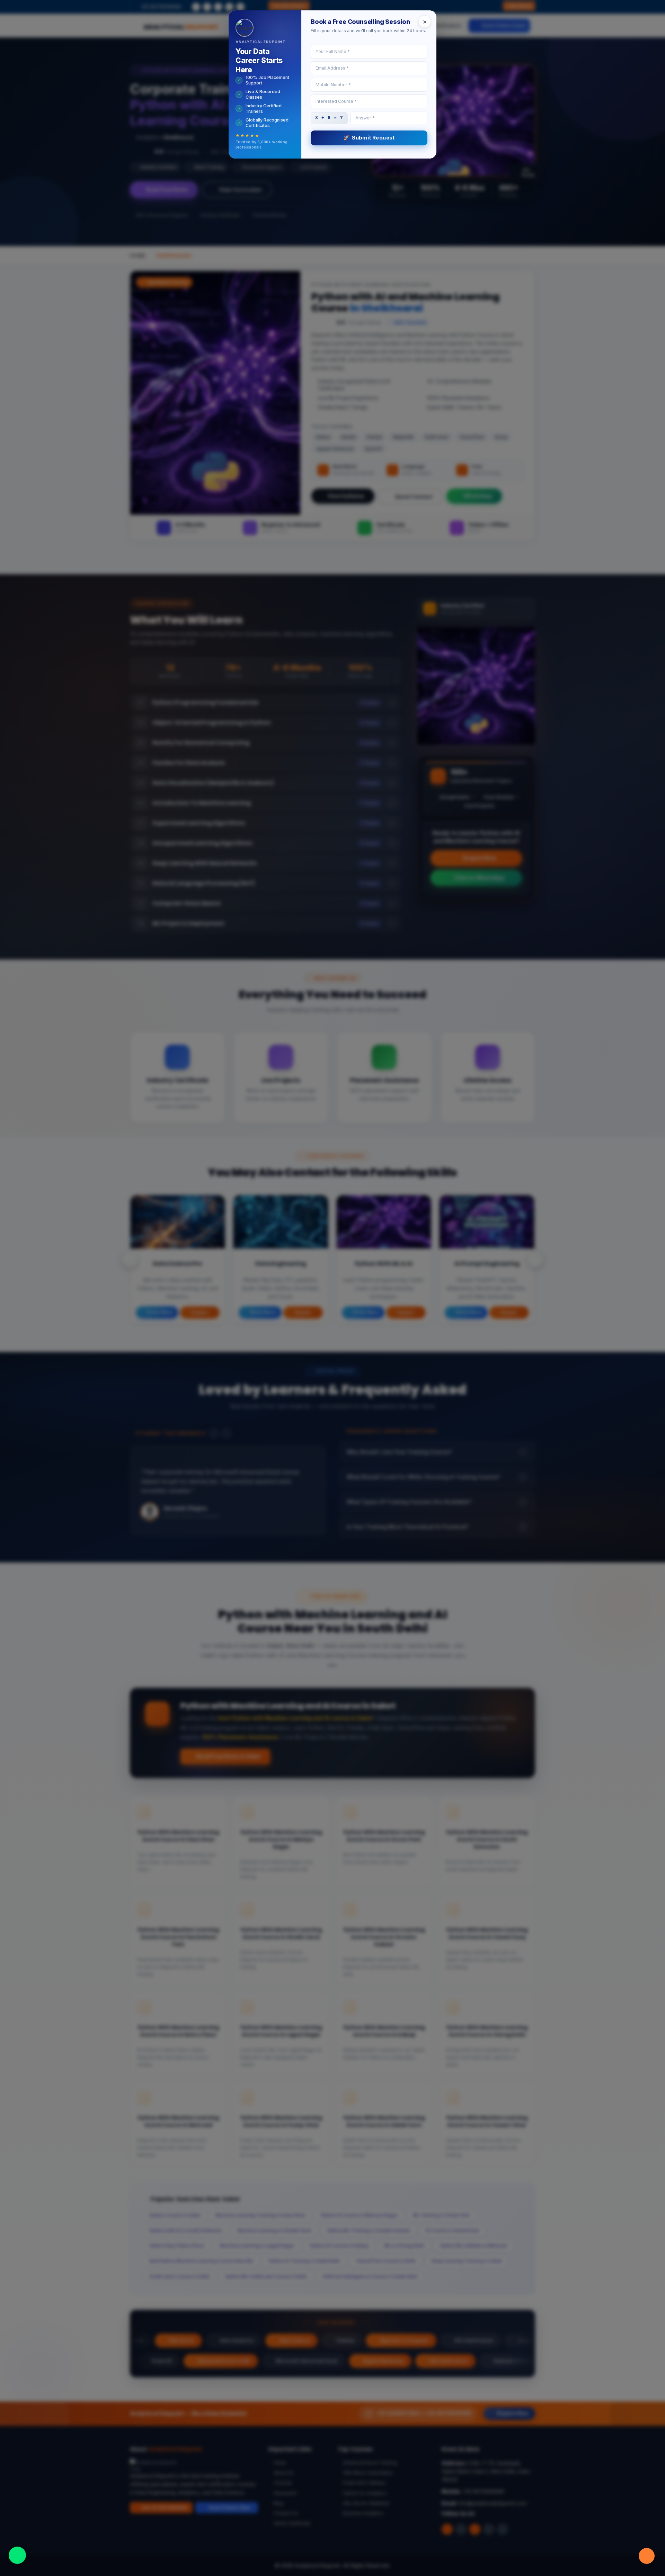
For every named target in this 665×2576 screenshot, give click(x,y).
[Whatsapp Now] (17, 2555)
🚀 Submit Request (369, 138)
